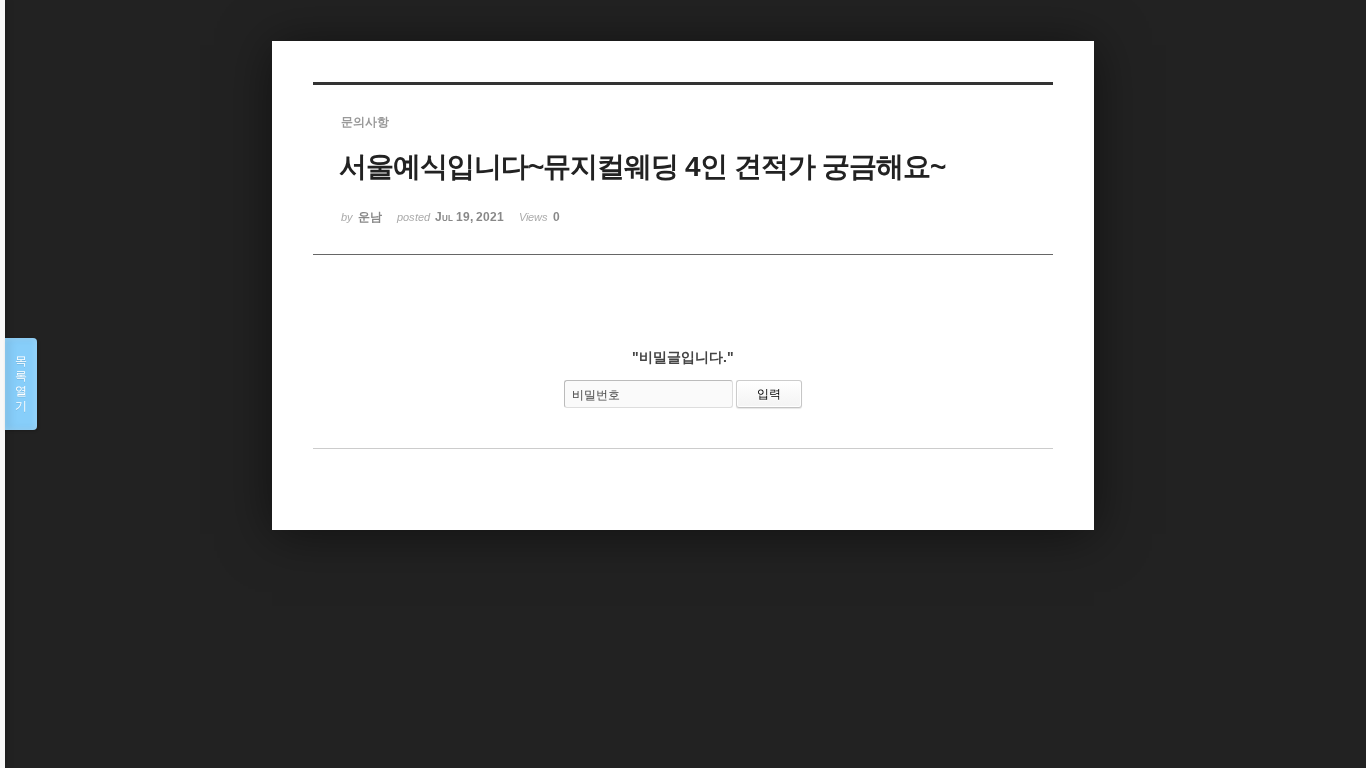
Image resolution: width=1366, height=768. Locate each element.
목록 (21, 383)
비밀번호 (596, 395)
